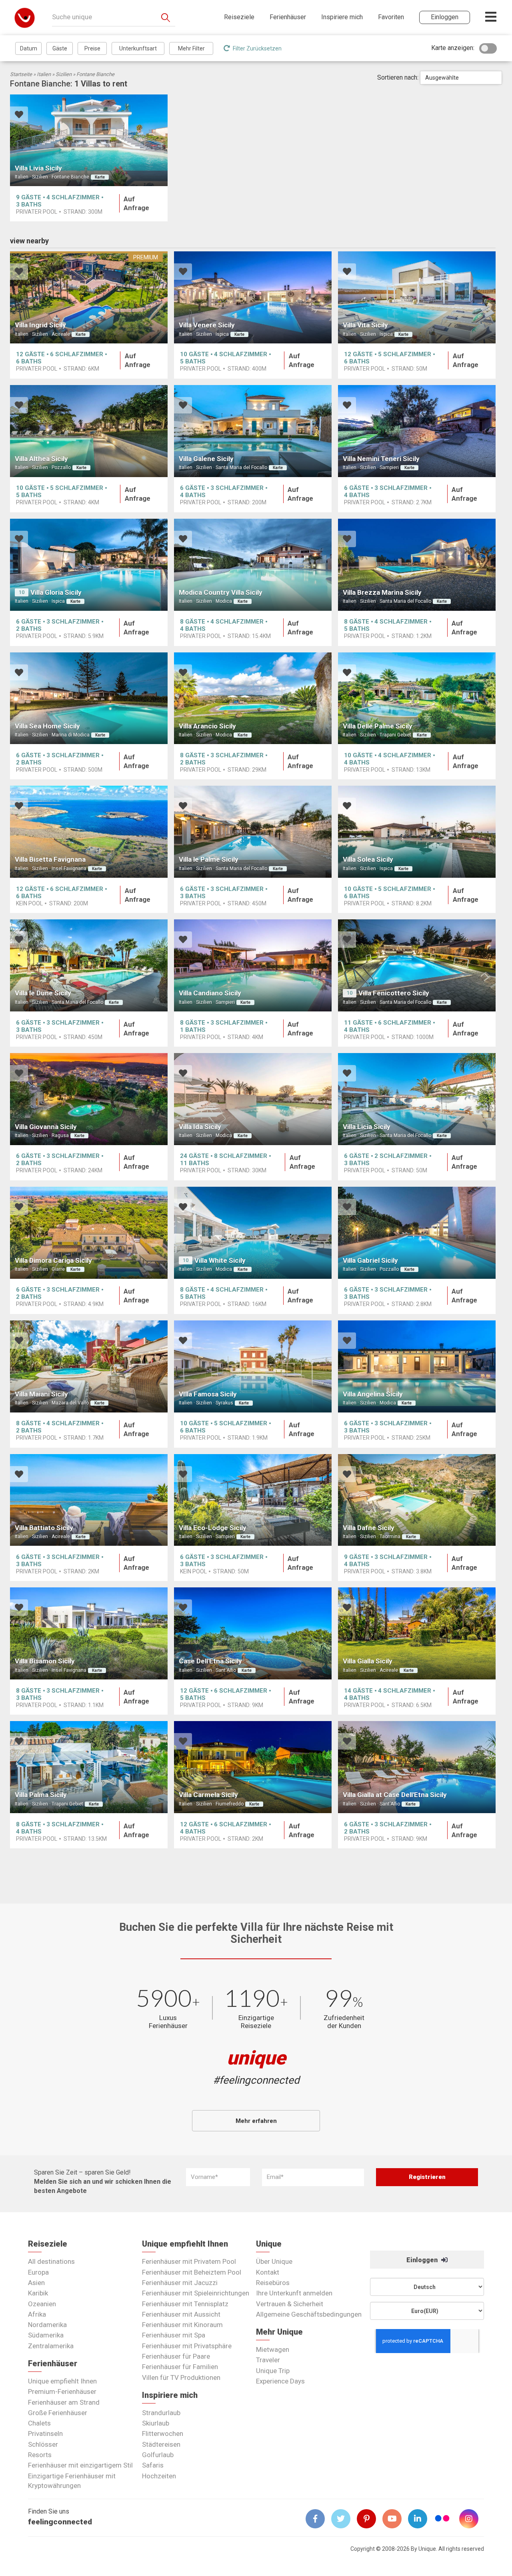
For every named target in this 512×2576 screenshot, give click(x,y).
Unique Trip (273, 2371)
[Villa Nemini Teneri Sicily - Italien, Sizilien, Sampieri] (417, 431)
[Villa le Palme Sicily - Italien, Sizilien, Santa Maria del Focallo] (253, 832)
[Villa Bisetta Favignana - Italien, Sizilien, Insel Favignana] (89, 832)
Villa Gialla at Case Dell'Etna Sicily (395, 1795)
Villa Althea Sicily (41, 459)
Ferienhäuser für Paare (176, 2356)
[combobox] (461, 78)
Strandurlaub (161, 2413)
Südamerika (46, 2335)
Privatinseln (45, 2434)
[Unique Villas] (25, 17)
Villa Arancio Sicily (207, 726)
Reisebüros (273, 2283)
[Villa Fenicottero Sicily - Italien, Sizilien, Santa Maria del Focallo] (417, 965)
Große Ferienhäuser (58, 2413)
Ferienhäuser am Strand (64, 2402)
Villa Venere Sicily (207, 325)
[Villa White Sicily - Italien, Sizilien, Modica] (253, 1233)
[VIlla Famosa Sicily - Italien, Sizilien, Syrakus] (253, 1366)
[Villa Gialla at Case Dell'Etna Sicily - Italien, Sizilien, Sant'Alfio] (417, 1767)
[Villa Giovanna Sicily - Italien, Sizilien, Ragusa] (89, 1099)
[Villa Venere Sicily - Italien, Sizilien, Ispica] (253, 297)
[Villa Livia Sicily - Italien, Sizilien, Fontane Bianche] (89, 140)
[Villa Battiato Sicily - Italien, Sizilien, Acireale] (89, 1500)
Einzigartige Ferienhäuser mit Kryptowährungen (72, 2481)
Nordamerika (47, 2325)
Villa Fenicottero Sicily (394, 993)
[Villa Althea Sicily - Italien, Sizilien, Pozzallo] (89, 431)
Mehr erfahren (256, 2121)
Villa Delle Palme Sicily (378, 726)
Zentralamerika (51, 2346)
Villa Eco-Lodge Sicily (213, 1528)
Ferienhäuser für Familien (180, 2367)
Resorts (40, 2455)
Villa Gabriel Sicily (370, 1260)
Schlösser (43, 2444)
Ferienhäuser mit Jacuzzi (180, 2283)
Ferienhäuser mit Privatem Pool (189, 2261)
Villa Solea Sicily (368, 859)
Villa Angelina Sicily (373, 1394)
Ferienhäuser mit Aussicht (181, 2314)
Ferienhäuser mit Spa (174, 2335)
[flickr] (443, 2519)
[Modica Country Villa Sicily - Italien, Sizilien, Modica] (253, 565)
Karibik (38, 2293)
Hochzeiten (159, 2476)
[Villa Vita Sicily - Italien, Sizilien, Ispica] (417, 297)
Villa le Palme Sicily (209, 859)
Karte (100, 177)
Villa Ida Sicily (200, 1127)
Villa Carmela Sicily (208, 1795)
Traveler (268, 2360)
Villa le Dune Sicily (43, 993)
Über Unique (274, 2261)
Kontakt (268, 2272)
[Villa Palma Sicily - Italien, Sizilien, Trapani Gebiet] (89, 1767)
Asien (36, 2283)
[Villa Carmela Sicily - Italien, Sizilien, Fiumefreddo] (253, 1767)
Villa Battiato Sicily (44, 1528)
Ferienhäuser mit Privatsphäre (187, 2346)
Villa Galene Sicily (206, 459)
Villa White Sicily (220, 1260)
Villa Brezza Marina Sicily (382, 592)
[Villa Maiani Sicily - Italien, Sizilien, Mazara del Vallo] (89, 1366)
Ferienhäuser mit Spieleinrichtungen (196, 2293)
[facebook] (318, 2519)
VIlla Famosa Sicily (208, 1394)
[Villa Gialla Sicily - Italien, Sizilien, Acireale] (417, 1633)
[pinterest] (370, 2519)
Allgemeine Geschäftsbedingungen (309, 2314)
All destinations (51, 2261)
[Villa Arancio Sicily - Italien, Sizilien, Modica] (253, 698)
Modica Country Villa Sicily (221, 592)
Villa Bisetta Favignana (50, 859)
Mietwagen (273, 2349)
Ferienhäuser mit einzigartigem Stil (80, 2465)
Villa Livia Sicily (38, 168)
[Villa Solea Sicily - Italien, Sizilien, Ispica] (417, 832)
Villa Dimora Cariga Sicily (53, 1260)
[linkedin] (421, 2519)
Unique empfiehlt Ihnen (62, 2381)
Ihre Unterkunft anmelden (294, 2293)
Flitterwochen (163, 2434)
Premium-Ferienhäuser (62, 2391)
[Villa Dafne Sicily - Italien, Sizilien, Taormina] (417, 1500)
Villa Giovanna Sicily (46, 1127)
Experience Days (280, 2381)
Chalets (39, 2423)
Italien (44, 74)
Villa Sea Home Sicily (47, 726)
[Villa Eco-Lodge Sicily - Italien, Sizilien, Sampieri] (253, 1500)
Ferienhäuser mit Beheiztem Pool (192, 2272)
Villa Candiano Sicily (210, 993)
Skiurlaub (156, 2423)
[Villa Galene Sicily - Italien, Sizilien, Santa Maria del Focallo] (253, 431)
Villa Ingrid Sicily (40, 325)
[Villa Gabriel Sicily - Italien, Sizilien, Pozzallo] (417, 1233)
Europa (38, 2272)
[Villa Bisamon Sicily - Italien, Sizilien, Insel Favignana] (89, 1633)
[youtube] (395, 2519)
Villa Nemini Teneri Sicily (381, 459)
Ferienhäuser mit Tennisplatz (185, 2304)
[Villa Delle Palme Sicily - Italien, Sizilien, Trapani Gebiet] (417, 698)
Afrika (37, 2314)
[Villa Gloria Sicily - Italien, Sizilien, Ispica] (89, 565)
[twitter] (344, 2519)
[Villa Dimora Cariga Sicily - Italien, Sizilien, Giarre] (89, 1233)
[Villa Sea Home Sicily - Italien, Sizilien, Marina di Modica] (89, 698)
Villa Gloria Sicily (56, 592)
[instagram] (472, 2519)
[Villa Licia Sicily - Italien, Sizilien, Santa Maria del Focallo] (417, 1099)
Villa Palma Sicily (41, 1795)
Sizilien (64, 74)
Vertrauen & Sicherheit (290, 2304)
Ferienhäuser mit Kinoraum (182, 2325)
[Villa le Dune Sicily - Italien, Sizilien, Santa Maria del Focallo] (89, 965)
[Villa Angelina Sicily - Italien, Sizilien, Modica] (417, 1366)
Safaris (153, 2465)
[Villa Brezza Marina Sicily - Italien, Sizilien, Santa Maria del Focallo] (417, 565)
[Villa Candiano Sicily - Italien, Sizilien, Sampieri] (253, 965)
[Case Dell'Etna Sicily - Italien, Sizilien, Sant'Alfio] (253, 1633)
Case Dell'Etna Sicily (210, 1661)
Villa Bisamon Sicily (45, 1661)
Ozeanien (42, 2304)
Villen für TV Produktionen (181, 2377)
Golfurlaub (158, 2455)
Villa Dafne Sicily (369, 1528)
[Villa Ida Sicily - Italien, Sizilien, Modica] (253, 1099)
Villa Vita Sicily (365, 325)
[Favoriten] (19, 115)
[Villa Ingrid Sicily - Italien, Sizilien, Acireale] (89, 297)
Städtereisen (161, 2444)
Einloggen (423, 2260)
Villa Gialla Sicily (368, 1661)
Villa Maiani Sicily (41, 1394)
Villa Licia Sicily (367, 1127)
